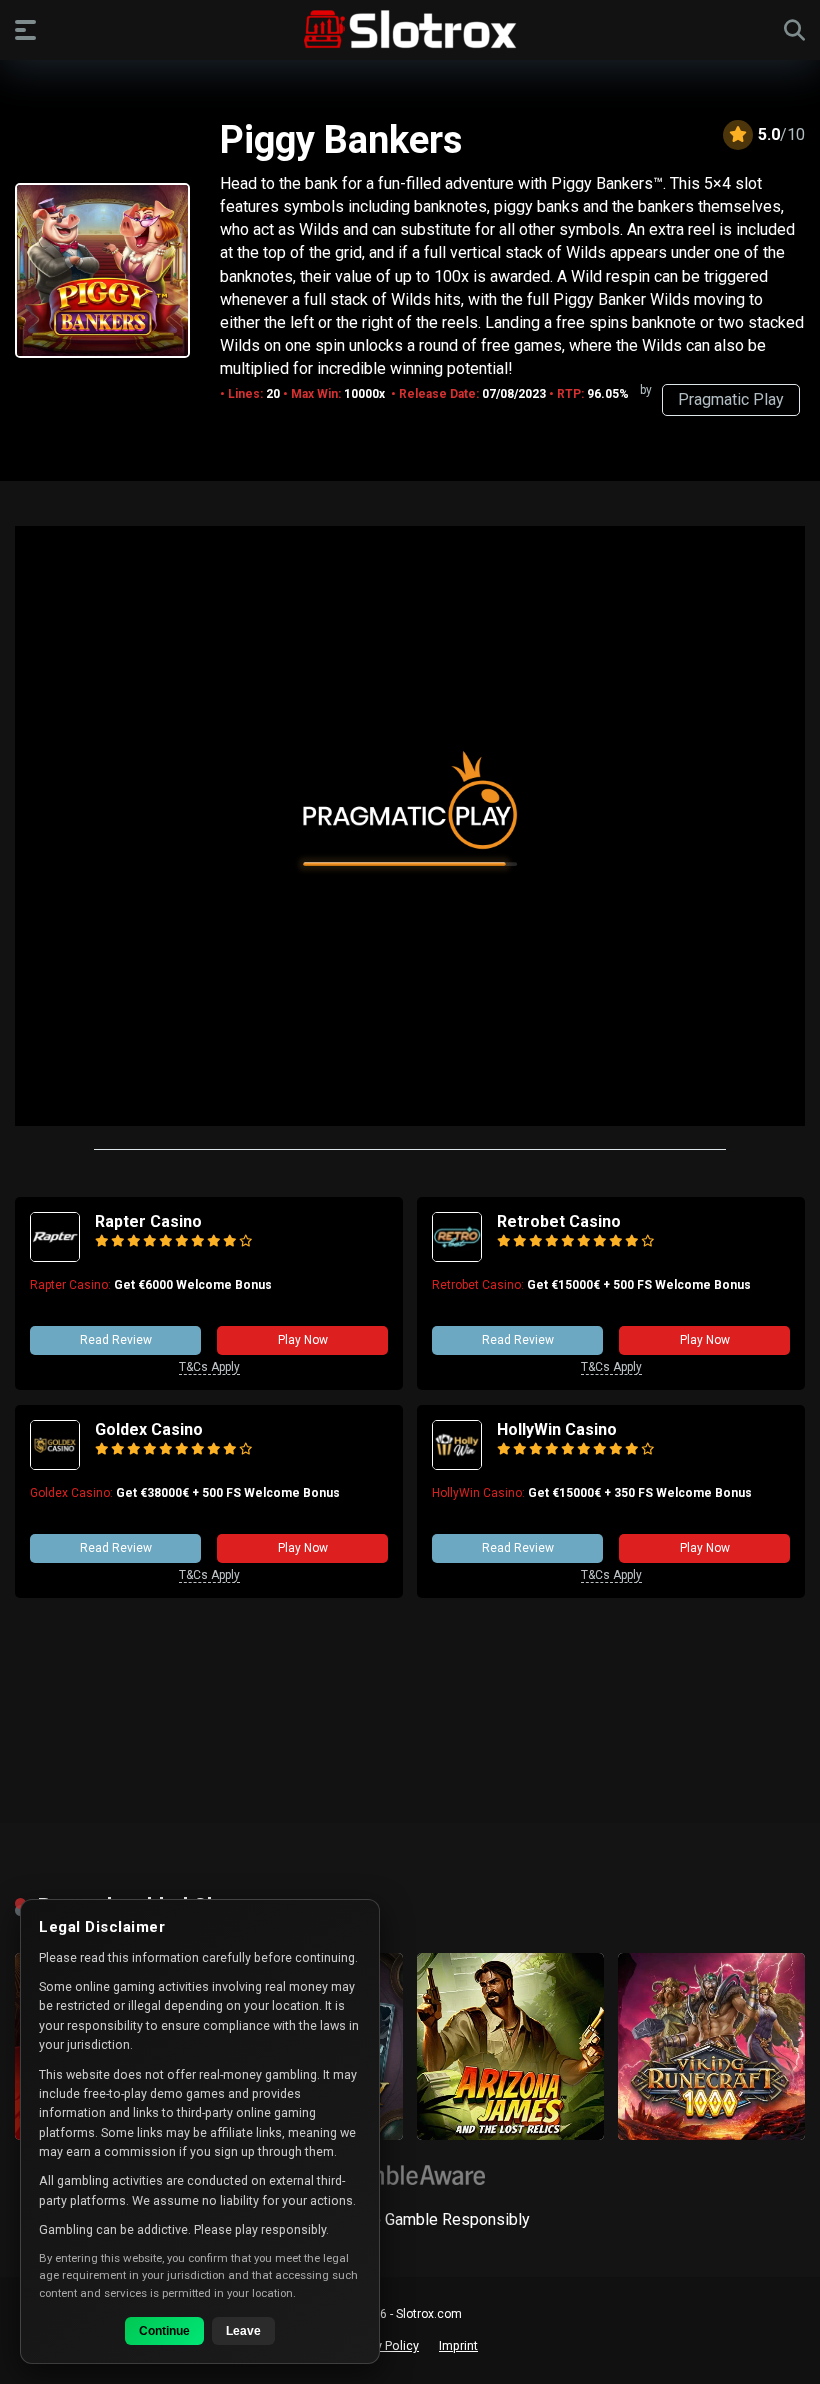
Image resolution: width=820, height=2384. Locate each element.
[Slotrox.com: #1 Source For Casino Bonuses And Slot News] (410, 29)
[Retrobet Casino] (457, 1256)
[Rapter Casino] (55, 1256)
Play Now (303, 1340)
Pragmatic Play (731, 399)
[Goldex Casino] (55, 1464)
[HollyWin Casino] (457, 1464)
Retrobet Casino (559, 1221)
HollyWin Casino (557, 1429)
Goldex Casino (149, 1429)
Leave (243, 2331)
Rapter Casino (148, 1221)
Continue (164, 2331)
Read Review (116, 1340)
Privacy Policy (380, 2345)
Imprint (458, 2345)
